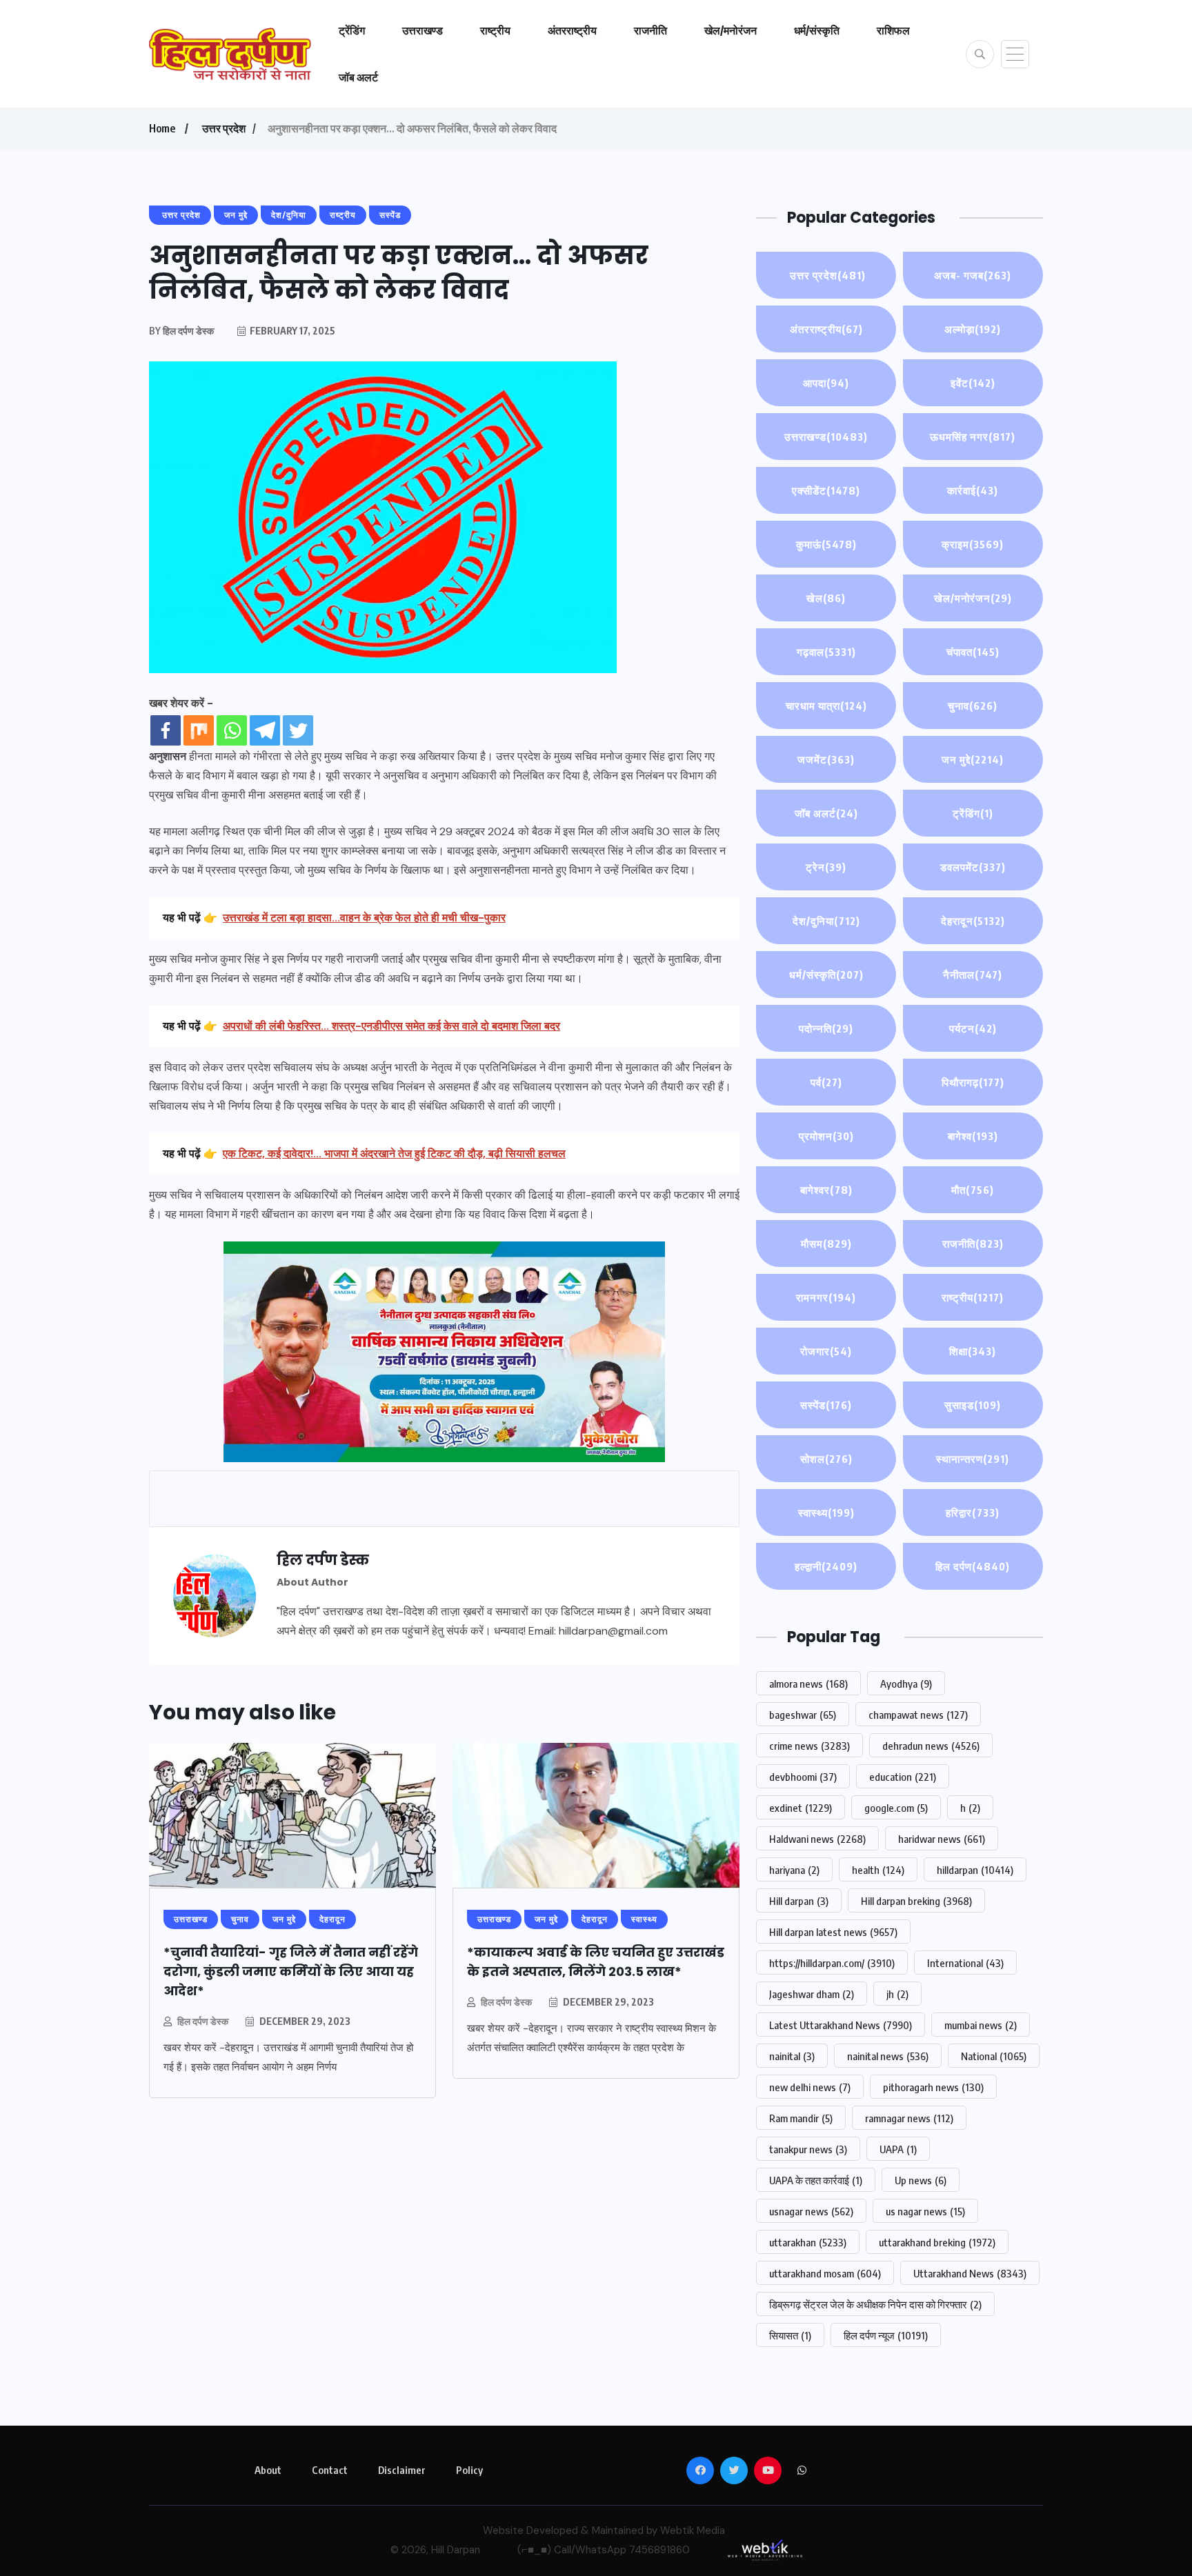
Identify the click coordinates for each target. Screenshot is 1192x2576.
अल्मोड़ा (973, 329)
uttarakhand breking (937, 2242)
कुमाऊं (826, 544)
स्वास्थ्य (826, 1512)
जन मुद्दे (973, 759)
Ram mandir (801, 2118)
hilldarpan (975, 1870)
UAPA (898, 2149)
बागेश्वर (826, 1190)
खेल (826, 598)
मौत (973, 1190)
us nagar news (925, 2211)
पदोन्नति (826, 1028)
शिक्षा (973, 1351)
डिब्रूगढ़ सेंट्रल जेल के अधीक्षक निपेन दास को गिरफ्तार (875, 2304)
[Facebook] (166, 730)
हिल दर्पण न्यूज (886, 2335)
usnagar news (811, 2211)
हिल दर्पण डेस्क (203, 2021)
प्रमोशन (826, 1136)
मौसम (826, 1244)
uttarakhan (808, 2242)
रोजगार (826, 1351)
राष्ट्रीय (495, 30)
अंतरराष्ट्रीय (572, 30)
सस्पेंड (826, 1405)
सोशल (826, 1459)
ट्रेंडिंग (352, 30)
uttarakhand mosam (825, 2273)
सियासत (790, 2335)
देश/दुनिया (826, 921)
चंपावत (973, 652)
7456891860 (659, 2550)
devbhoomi (803, 1777)
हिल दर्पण (973, 1566)
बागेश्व (973, 1136)
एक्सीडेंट (826, 490)
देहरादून (973, 921)
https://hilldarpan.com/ (832, 1963)
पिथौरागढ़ (973, 1082)
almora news (808, 1684)
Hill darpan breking (916, 1901)
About (268, 2470)
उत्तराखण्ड (423, 30)
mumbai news (981, 2025)
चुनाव (973, 706)
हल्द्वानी (826, 1566)
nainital (792, 2056)
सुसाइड (973, 1405)
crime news (809, 1746)
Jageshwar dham (812, 1994)
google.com (896, 1808)
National (994, 2056)
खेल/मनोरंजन (731, 30)
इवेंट (973, 383)
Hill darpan (799, 1901)
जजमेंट (826, 759)
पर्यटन (973, 1028)
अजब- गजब (973, 275)
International (965, 1963)
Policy (469, 2470)
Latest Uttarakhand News (841, 2025)
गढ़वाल (826, 652)
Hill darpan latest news (833, 1932)
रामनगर (826, 1297)
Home (162, 128)
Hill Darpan (456, 2550)
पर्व (826, 1082)
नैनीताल (973, 975)
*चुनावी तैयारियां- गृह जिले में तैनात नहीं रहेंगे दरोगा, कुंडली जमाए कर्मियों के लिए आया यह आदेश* (291, 1971)
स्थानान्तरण (973, 1459)
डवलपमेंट (973, 867)
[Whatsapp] (232, 730)
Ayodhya (906, 1684)
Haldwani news (817, 1839)
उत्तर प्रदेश (223, 128)
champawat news (918, 1715)
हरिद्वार (973, 1512)
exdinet (801, 1808)
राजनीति (650, 30)
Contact (330, 2470)
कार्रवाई (973, 490)
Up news (921, 2180)
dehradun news (931, 1746)
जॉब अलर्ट (358, 77)
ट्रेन (826, 867)
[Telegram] (265, 730)
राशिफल (893, 30)
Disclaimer (402, 2470)
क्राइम (973, 544)
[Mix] (199, 730)
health (878, 1870)
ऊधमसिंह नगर (973, 437)
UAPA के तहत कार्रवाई (816, 2180)
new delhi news (810, 2087)
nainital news (888, 2056)
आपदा (826, 383)
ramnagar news (909, 2118)
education (903, 1777)
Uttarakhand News (970, 2273)
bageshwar (803, 1715)
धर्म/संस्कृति (817, 30)
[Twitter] (298, 730)
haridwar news (942, 1839)
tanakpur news (808, 2149)
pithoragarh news (933, 2087)
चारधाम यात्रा (826, 706)
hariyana (794, 1870)
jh (897, 1994)
